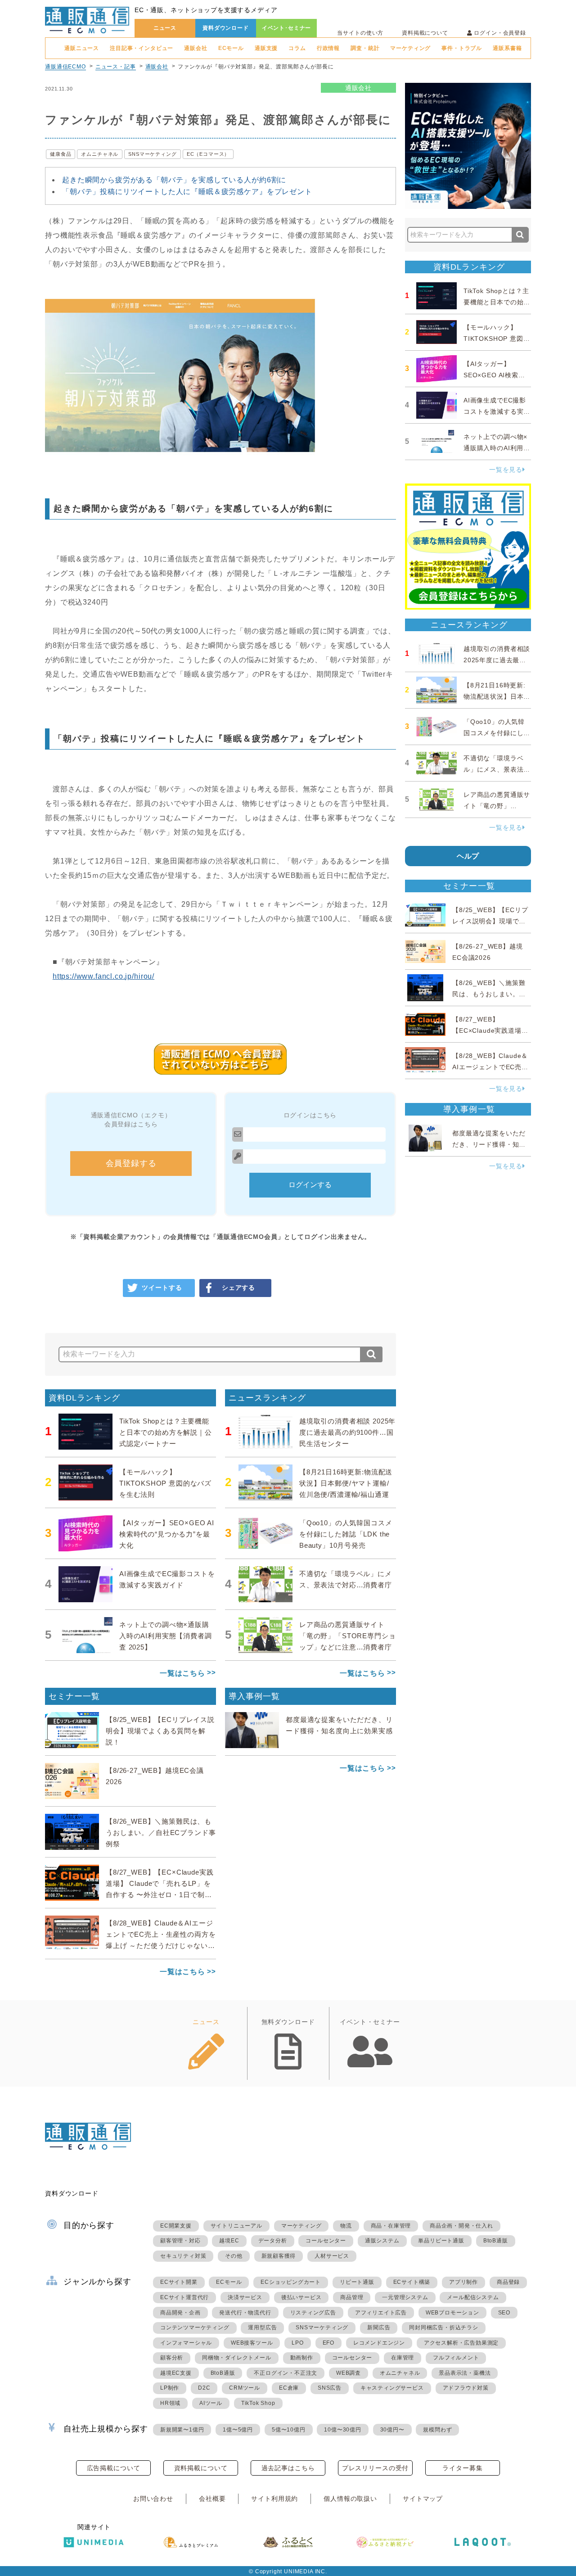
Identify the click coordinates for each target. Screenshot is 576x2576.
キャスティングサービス (392, 2388)
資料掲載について (425, 33)
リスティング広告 (313, 2313)
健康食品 (61, 154)
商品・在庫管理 (391, 2226)
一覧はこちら (182, 1673)
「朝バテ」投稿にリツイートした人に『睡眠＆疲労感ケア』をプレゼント (187, 192)
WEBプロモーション (452, 2313)
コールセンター (326, 2241)
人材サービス (332, 2256)
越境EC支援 (176, 2373)
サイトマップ (423, 2499)
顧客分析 (172, 2358)
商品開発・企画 (180, 2313)
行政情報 (328, 48)
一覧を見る (506, 470)
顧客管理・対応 (180, 2241)
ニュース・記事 (116, 67)
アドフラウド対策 (466, 2388)
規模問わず (437, 2430)
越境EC (229, 2241)
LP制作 (170, 2388)
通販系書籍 (507, 48)
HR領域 (170, 2403)
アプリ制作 (463, 2282)
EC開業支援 (176, 2226)
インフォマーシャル (186, 2343)
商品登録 (508, 2282)
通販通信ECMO (65, 67)
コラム (297, 48)
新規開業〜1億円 (182, 2430)
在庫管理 (403, 2358)
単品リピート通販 (441, 2241)
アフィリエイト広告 (381, 2313)
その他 (234, 2256)
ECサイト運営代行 (184, 2297)
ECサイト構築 (412, 2282)
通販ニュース (82, 48)
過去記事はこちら (288, 2468)
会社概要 (212, 2499)
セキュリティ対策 (183, 2256)
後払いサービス (301, 2297)
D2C (204, 2388)
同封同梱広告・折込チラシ (444, 2327)
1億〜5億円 (238, 2430)
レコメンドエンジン (379, 2343)
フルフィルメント (456, 2358)
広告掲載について (114, 2468)
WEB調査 (349, 2373)
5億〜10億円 (289, 2430)
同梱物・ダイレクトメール (237, 2358)
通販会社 (196, 48)
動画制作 (302, 2358)
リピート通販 (357, 2282)
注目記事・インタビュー (142, 48)
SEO (504, 2313)
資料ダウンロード (226, 28)
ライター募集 (462, 2468)
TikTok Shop (258, 2403)
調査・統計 (365, 48)
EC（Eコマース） (208, 154)
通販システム (382, 2241)
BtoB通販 (496, 2241)
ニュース (165, 28)
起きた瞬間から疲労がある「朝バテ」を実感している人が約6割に (174, 180)
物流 (346, 2226)
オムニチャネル (100, 154)
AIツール (211, 2403)
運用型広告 (262, 2327)
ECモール (231, 48)
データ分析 (273, 2241)
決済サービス (245, 2297)
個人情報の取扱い (350, 2499)
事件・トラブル (462, 48)
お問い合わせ (153, 2499)
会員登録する (131, 1163)
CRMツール (245, 2388)
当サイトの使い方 (360, 33)
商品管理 (352, 2297)
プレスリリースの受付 (375, 2468)
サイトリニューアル (236, 2226)
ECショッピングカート (291, 2282)
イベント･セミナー (287, 28)
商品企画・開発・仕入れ (461, 2226)
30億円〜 (392, 2430)
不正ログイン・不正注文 (286, 2373)
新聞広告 (379, 2327)
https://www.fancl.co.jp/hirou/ (103, 976)
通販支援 (266, 48)
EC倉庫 (289, 2388)
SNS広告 (330, 2388)
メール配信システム (473, 2297)
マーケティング (410, 48)
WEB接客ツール (252, 2343)
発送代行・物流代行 (245, 2313)
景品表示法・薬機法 (465, 2373)
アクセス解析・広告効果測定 (461, 2343)
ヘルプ (468, 856)
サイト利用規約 (274, 2499)
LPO (297, 2343)
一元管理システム (405, 2297)
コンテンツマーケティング (195, 2327)
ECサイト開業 (179, 2282)
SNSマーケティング (152, 154)
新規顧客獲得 (279, 2256)
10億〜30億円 (342, 2430)
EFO (328, 2343)
